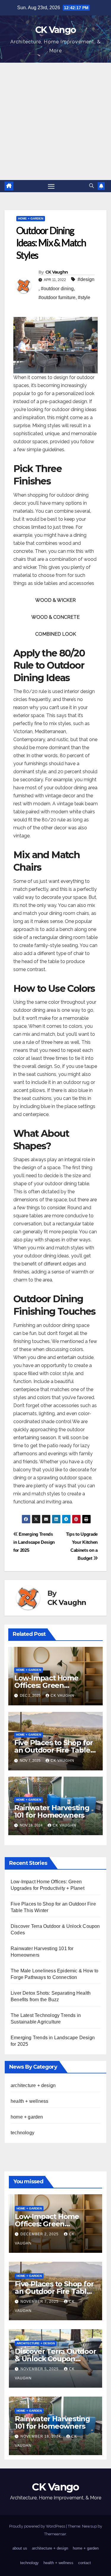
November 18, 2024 (41, 2436)
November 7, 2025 (40, 2302)
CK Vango (55, 30)
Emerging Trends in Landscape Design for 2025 (34, 1542)
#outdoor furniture (57, 297)
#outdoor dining (57, 289)
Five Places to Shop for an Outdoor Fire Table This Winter (54, 1750)
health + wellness (29, 2101)
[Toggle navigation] (51, 186)
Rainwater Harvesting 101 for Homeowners (52, 1811)
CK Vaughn (57, 272)
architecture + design (33, 2085)
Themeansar (55, 2534)
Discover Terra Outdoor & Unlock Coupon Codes (55, 2359)
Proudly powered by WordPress (38, 2526)
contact (85, 2563)
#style (84, 297)
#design (86, 279)
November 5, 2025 (40, 2369)
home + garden (31, 218)
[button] (91, 186)
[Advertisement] (55, 121)
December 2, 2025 (40, 2234)
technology (22, 2133)
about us (20, 2548)
